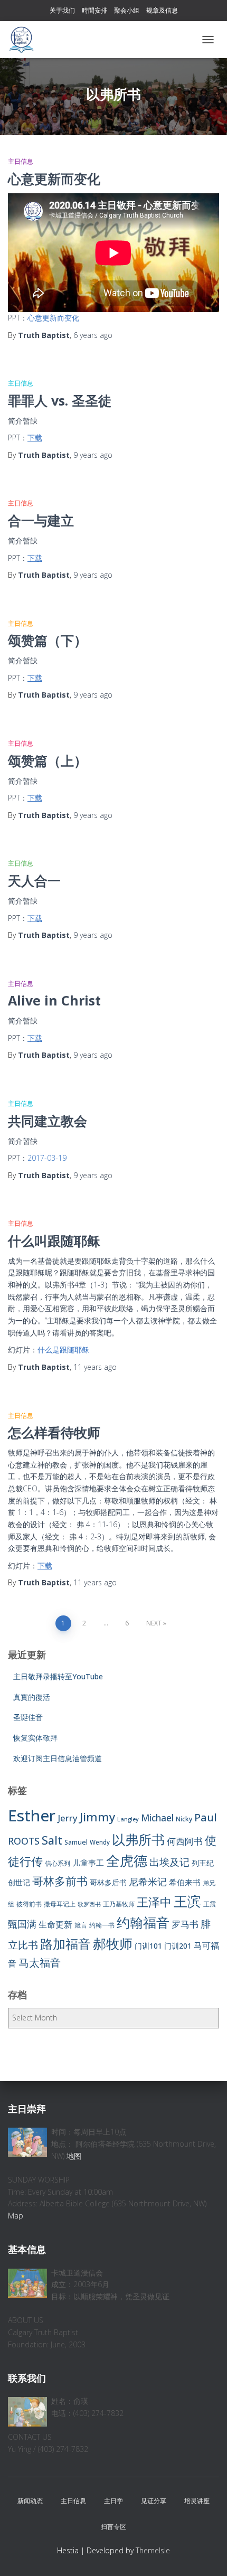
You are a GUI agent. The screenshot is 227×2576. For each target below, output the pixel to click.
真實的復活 (32, 1697)
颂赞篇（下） (48, 640)
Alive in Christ (54, 1000)
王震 (210, 1904)
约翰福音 (143, 1922)
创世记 (19, 1882)
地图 (74, 2156)
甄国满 (22, 1924)
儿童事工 (88, 1863)
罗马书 (185, 1924)
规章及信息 (162, 10)
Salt (52, 1840)
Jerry (68, 1818)
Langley (128, 1819)
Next (154, 1623)
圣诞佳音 (28, 1717)
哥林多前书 (60, 1881)
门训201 (178, 1946)
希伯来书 (185, 1882)
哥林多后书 (108, 1882)
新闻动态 (30, 2501)
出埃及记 (169, 1862)
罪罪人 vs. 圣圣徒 (60, 400)
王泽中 (154, 1902)
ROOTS (24, 1841)
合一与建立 (41, 520)
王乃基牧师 (119, 1904)
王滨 (187, 1901)
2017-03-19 (47, 1158)
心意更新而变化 (54, 178)
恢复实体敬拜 (35, 1738)
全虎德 (127, 1860)
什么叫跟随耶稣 (54, 1240)
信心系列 (58, 1863)
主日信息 (21, 161)
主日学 (113, 2501)
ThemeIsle (153, 2550)
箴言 (81, 1925)
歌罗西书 (89, 1904)
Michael (157, 1818)
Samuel (76, 1842)
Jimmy (97, 1817)
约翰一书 (102, 1925)
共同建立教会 (48, 1121)
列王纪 (203, 1863)
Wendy (100, 1842)
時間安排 (94, 10)
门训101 (148, 1946)
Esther (32, 1816)
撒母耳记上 (60, 1904)
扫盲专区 (113, 2527)
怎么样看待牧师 (54, 1432)
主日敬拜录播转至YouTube (58, 1676)
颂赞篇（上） (48, 760)
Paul (206, 1817)
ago (93, 335)
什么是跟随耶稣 (63, 1350)
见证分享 (154, 2501)
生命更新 (55, 1924)
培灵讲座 (197, 2501)
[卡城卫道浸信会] (25, 40)
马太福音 (40, 1963)
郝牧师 (113, 1943)
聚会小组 (127, 10)
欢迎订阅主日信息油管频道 (58, 1758)
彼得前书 (29, 1904)
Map (16, 2216)
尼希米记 (148, 1882)
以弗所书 (138, 1839)
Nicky (184, 1819)
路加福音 (65, 1944)
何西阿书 (185, 1841)
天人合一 (34, 880)
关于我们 (62, 10)
